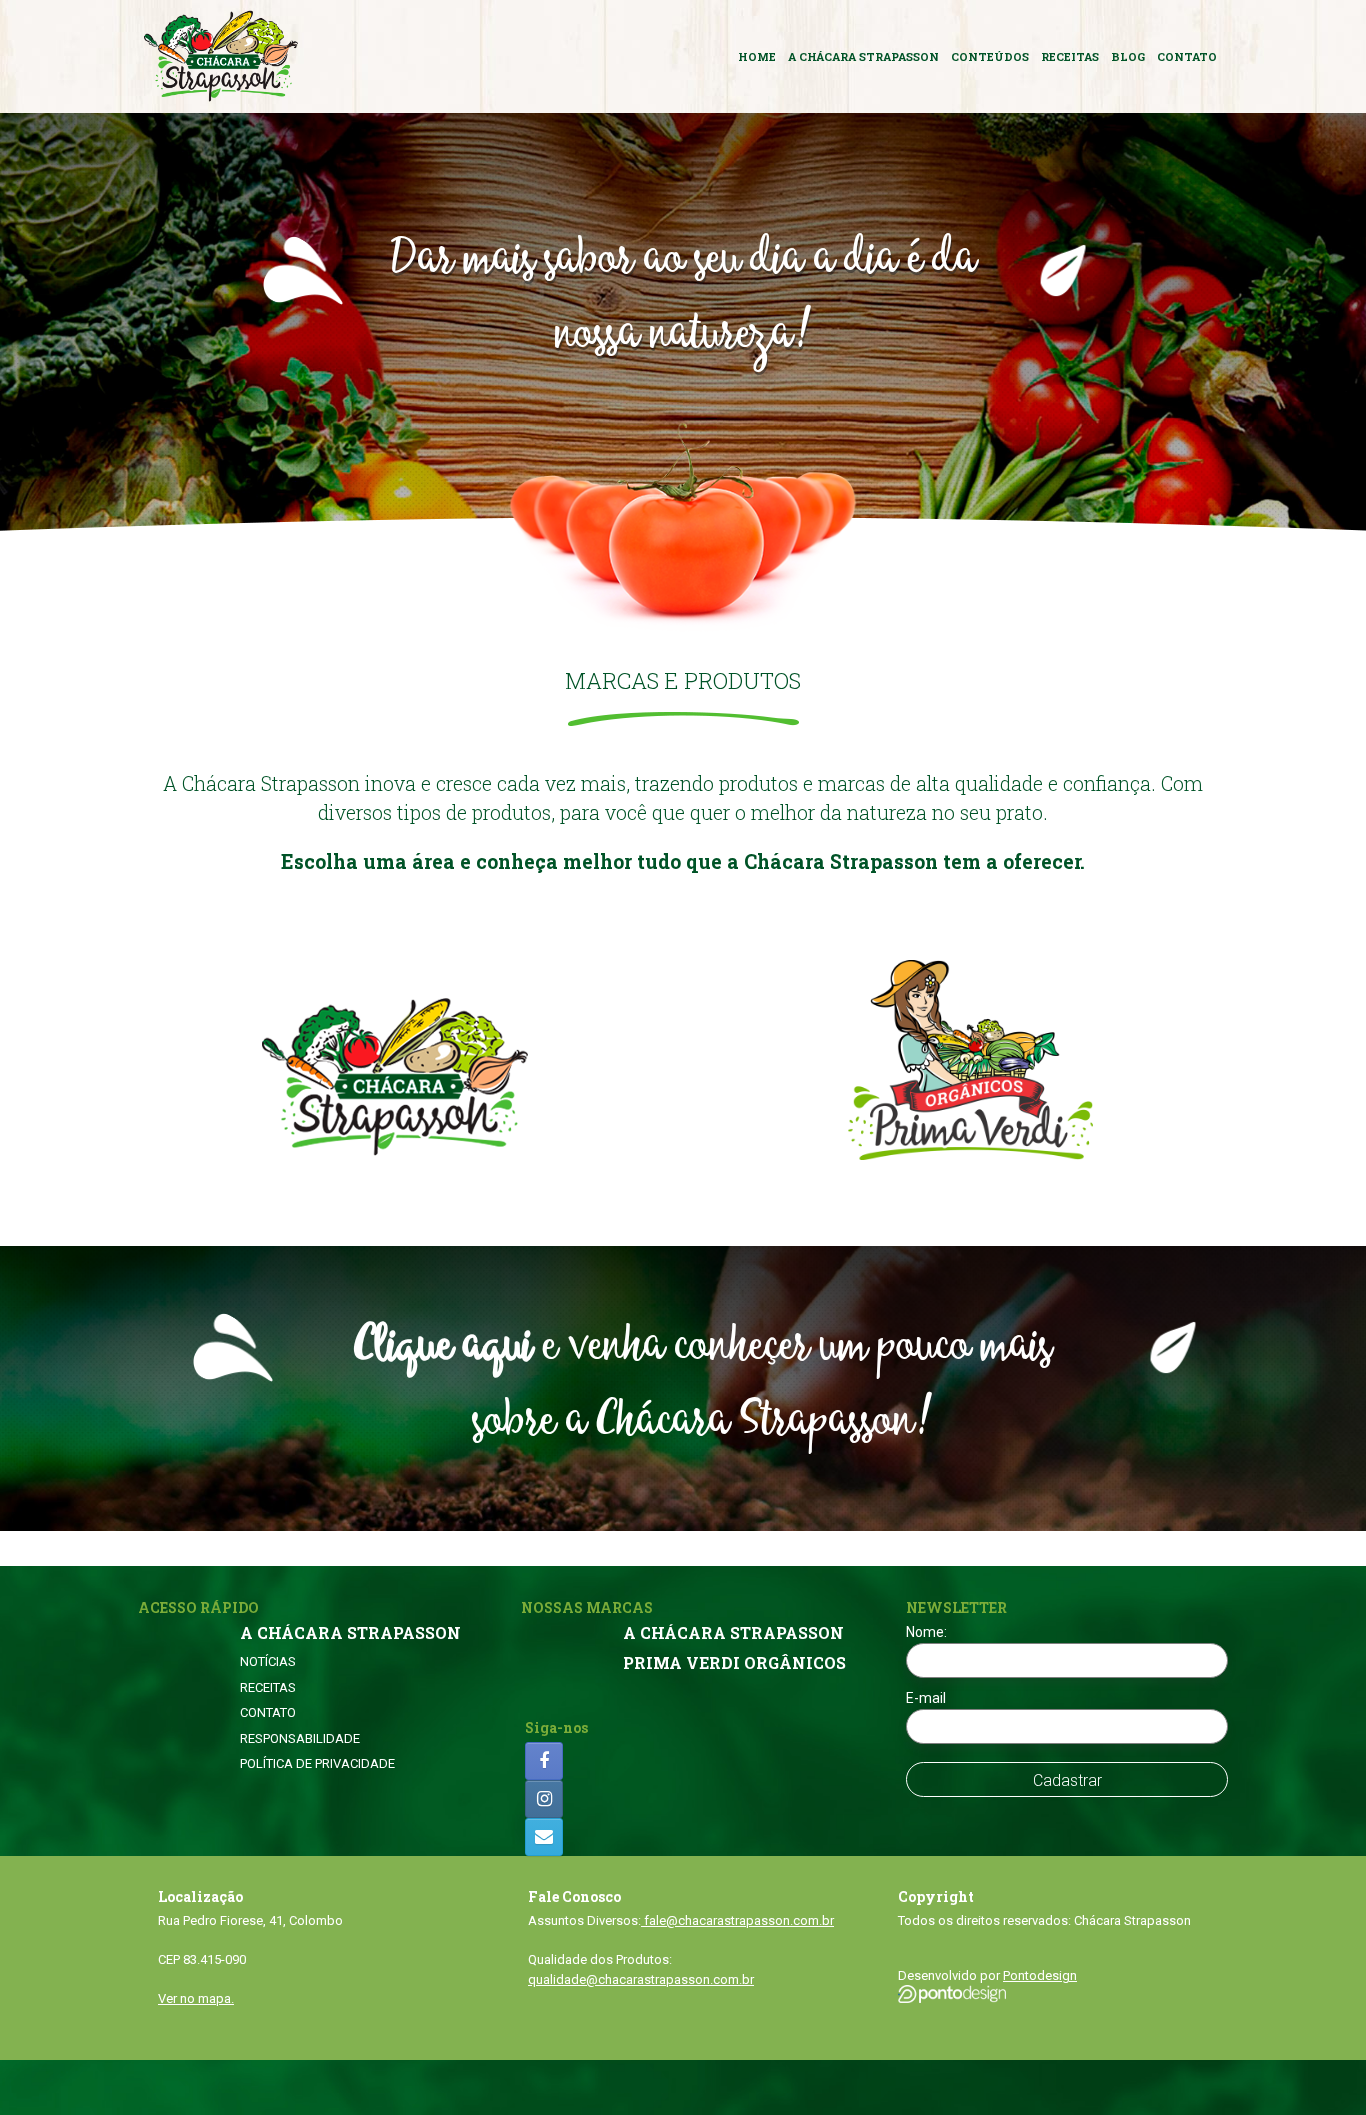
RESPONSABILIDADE (300, 1738)
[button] (683, 1388)
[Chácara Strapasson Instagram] (544, 1799)
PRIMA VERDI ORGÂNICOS (734, 1663)
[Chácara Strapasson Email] (544, 1837)
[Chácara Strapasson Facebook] (544, 1761)
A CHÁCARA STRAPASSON (863, 56)
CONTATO (1187, 56)
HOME (757, 56)
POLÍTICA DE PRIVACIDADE (317, 1763)
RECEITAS (1070, 56)
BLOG (1128, 56)
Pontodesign (1040, 1975)
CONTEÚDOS (990, 56)
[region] (683, 326)
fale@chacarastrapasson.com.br (737, 1920)
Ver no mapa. (196, 1998)
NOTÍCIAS (268, 1661)
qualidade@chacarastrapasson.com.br (641, 1979)
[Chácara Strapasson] (221, 56)
